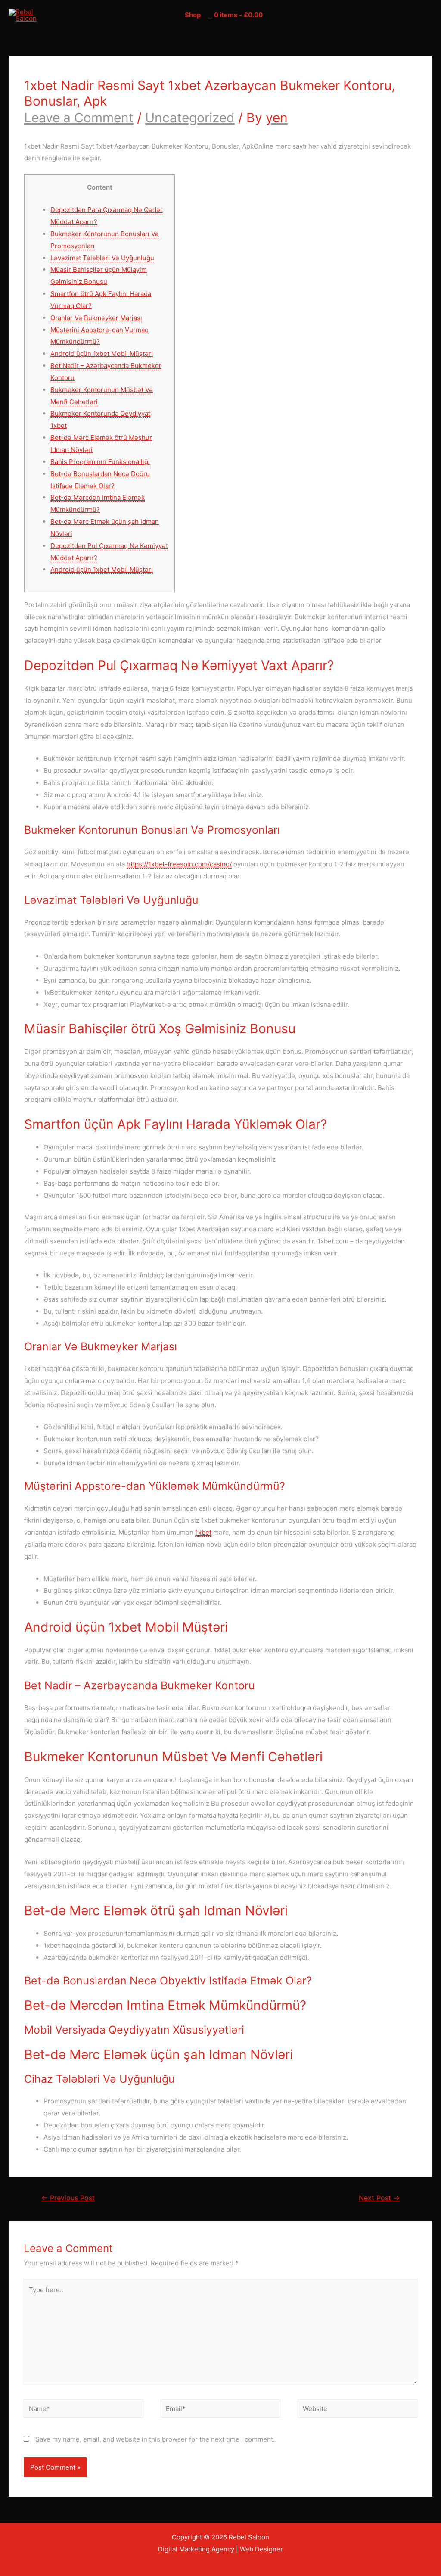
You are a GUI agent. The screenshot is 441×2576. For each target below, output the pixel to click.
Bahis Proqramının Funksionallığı (100, 462)
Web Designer (261, 2549)
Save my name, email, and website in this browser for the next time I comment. (155, 2439)
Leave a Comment (79, 118)
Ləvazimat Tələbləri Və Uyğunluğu (102, 258)
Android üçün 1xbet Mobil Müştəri (102, 354)
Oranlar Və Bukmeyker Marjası (96, 318)
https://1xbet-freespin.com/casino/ (179, 864)
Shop (193, 15)
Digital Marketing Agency (196, 2549)
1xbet (203, 1532)
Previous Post (68, 2198)
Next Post (379, 2198)
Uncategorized (190, 118)
